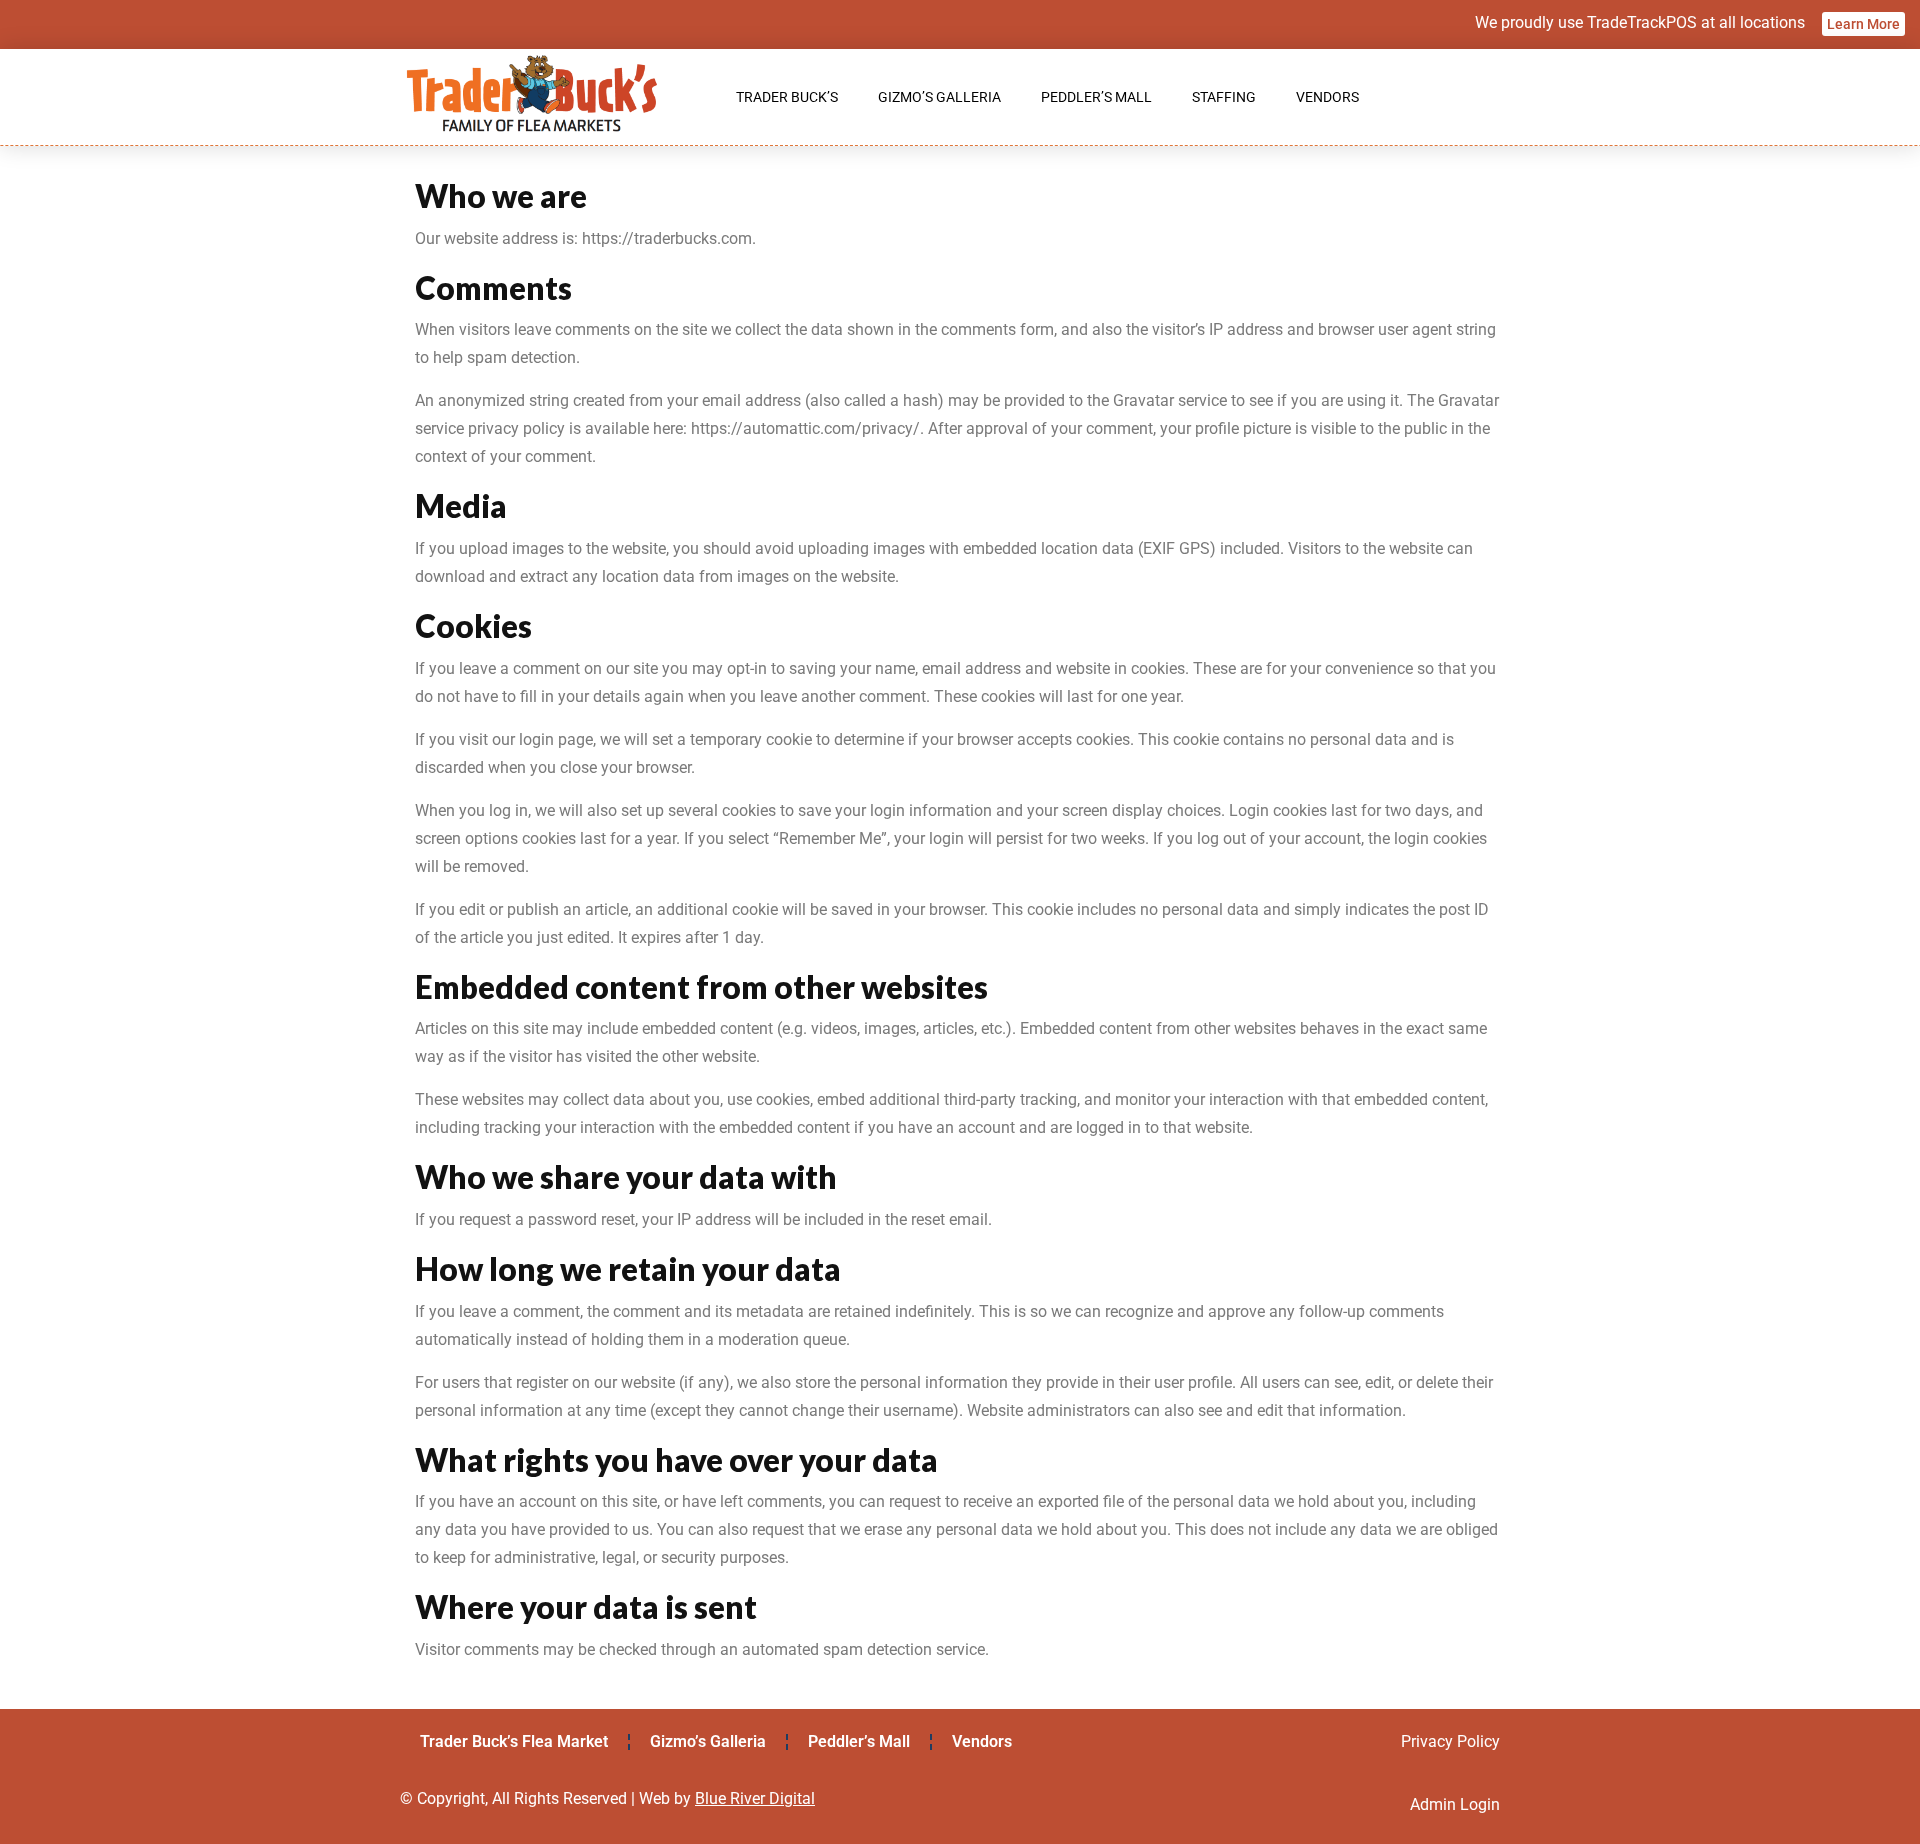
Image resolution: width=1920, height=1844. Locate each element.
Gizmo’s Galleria (939, 97)
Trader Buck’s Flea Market (514, 1741)
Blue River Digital (755, 1798)
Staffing (1224, 97)
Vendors (1327, 97)
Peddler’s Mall (1096, 97)
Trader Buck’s (787, 97)
